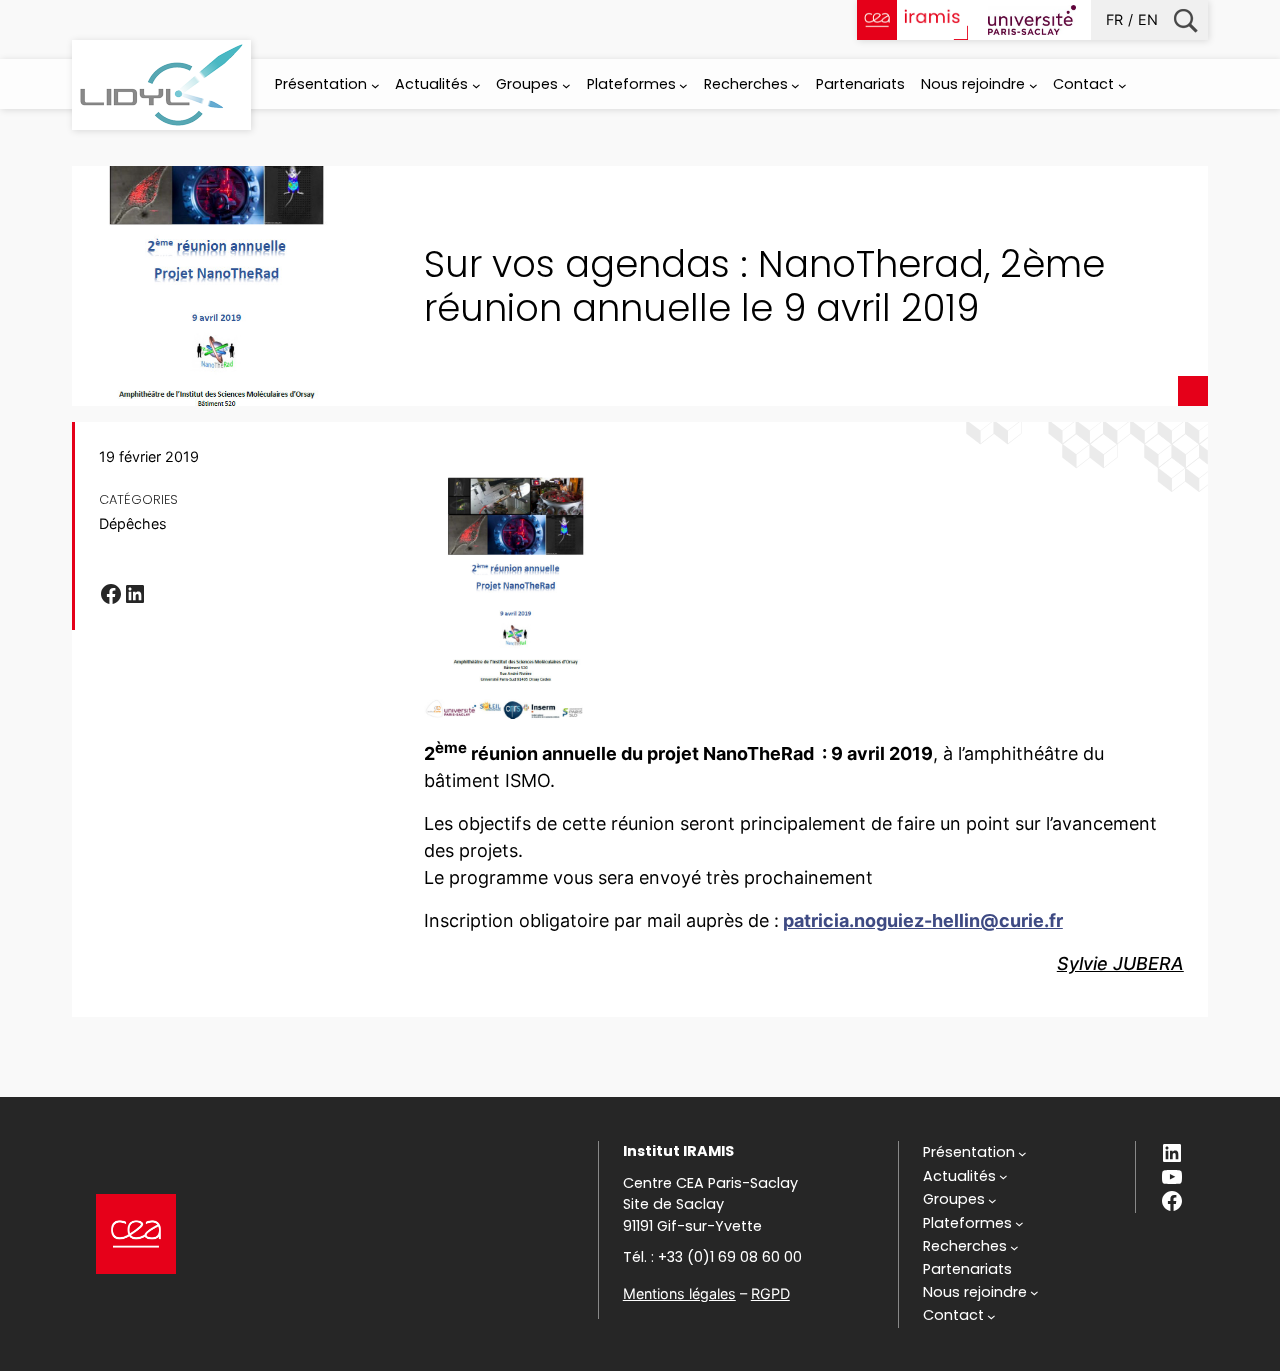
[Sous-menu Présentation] (375, 85)
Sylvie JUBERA (1120, 963)
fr (1114, 19)
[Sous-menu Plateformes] (683, 85)
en (1148, 19)
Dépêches (133, 523)
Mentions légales (679, 1293)
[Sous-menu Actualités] (476, 85)
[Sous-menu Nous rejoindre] (1033, 85)
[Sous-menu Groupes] (566, 85)
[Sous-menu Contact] (1122, 85)
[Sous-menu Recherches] (795, 85)
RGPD (770, 1293)
